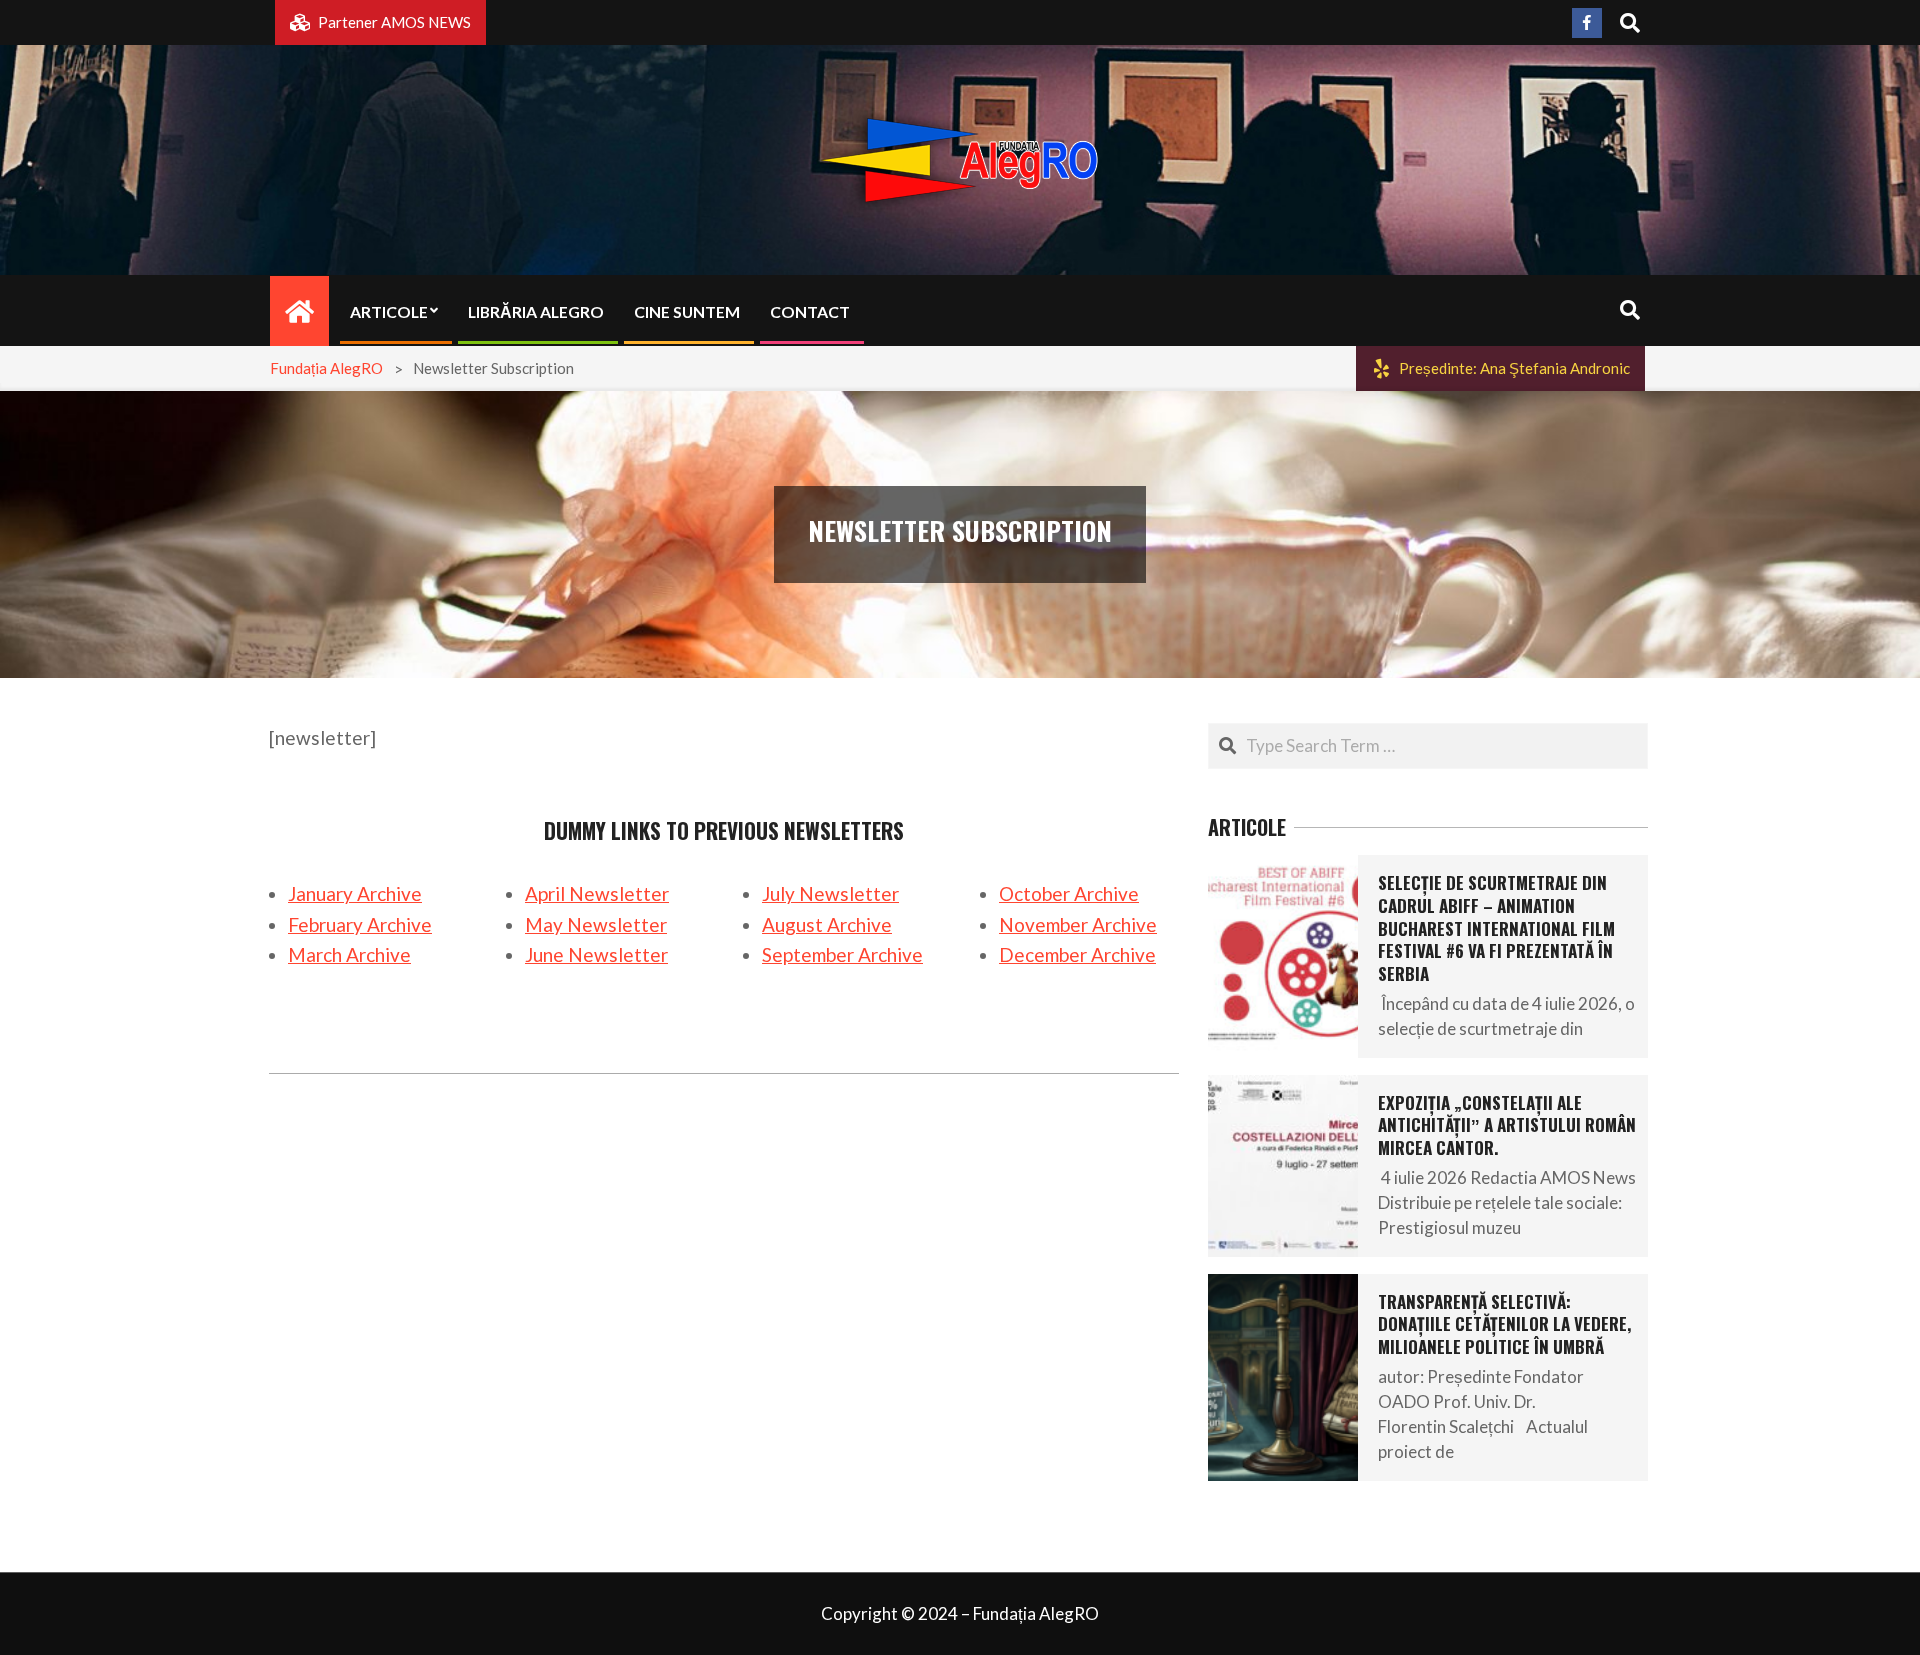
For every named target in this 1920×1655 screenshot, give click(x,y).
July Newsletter (830, 893)
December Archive (1077, 954)
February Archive (360, 924)
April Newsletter (597, 893)
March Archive (349, 954)
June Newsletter (596, 954)
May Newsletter (596, 924)
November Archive (1078, 924)
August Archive (827, 924)
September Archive (842, 954)
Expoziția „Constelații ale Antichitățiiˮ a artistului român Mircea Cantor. (1507, 1125)
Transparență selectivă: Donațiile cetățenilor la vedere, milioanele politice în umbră (1504, 1324)
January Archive (355, 893)
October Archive (1069, 893)
